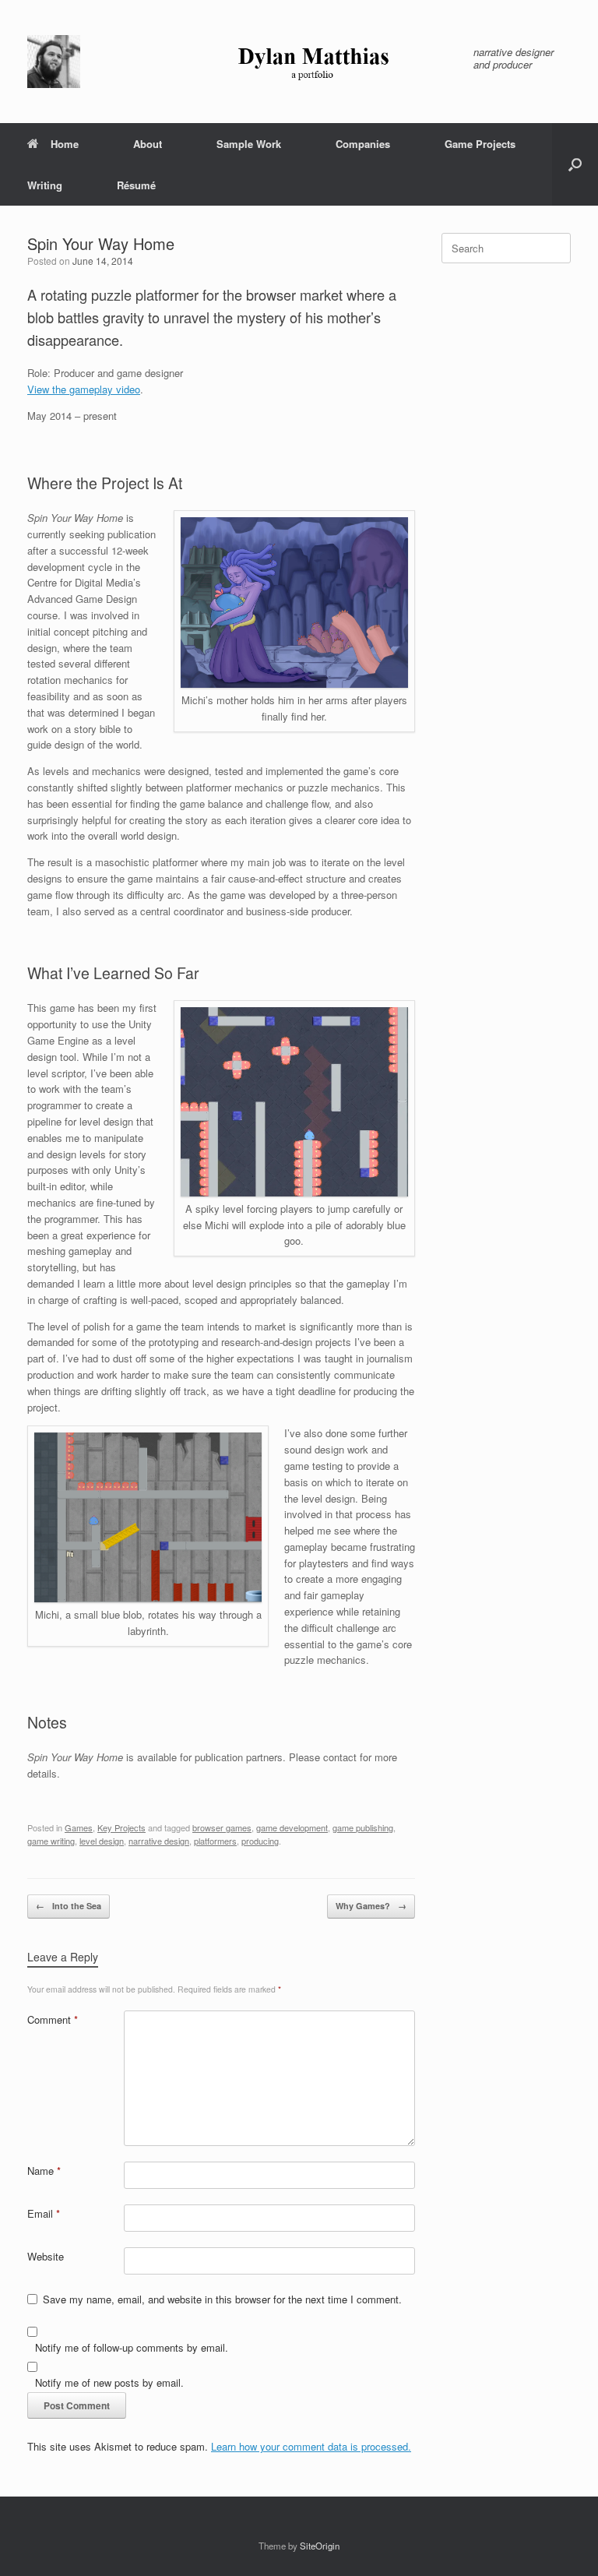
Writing (45, 185)
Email (44, 2213)
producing (260, 1841)
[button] (575, 164)
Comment (53, 2019)
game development (292, 1827)
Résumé (136, 185)
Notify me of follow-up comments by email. (132, 2347)
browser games (222, 1827)
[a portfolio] (241, 62)
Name (44, 2171)
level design (102, 1841)
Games (79, 1827)
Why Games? (371, 1906)
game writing (51, 1841)
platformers (215, 1841)
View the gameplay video (84, 389)
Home (65, 144)
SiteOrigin (320, 2546)
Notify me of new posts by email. (109, 2382)
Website (46, 2256)
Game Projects (480, 144)
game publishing (363, 1827)
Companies (363, 144)
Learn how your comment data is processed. (311, 2446)
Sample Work (249, 144)
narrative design (159, 1841)
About (148, 144)
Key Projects (121, 1827)
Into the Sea (69, 1906)
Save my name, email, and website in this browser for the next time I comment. (222, 2299)
